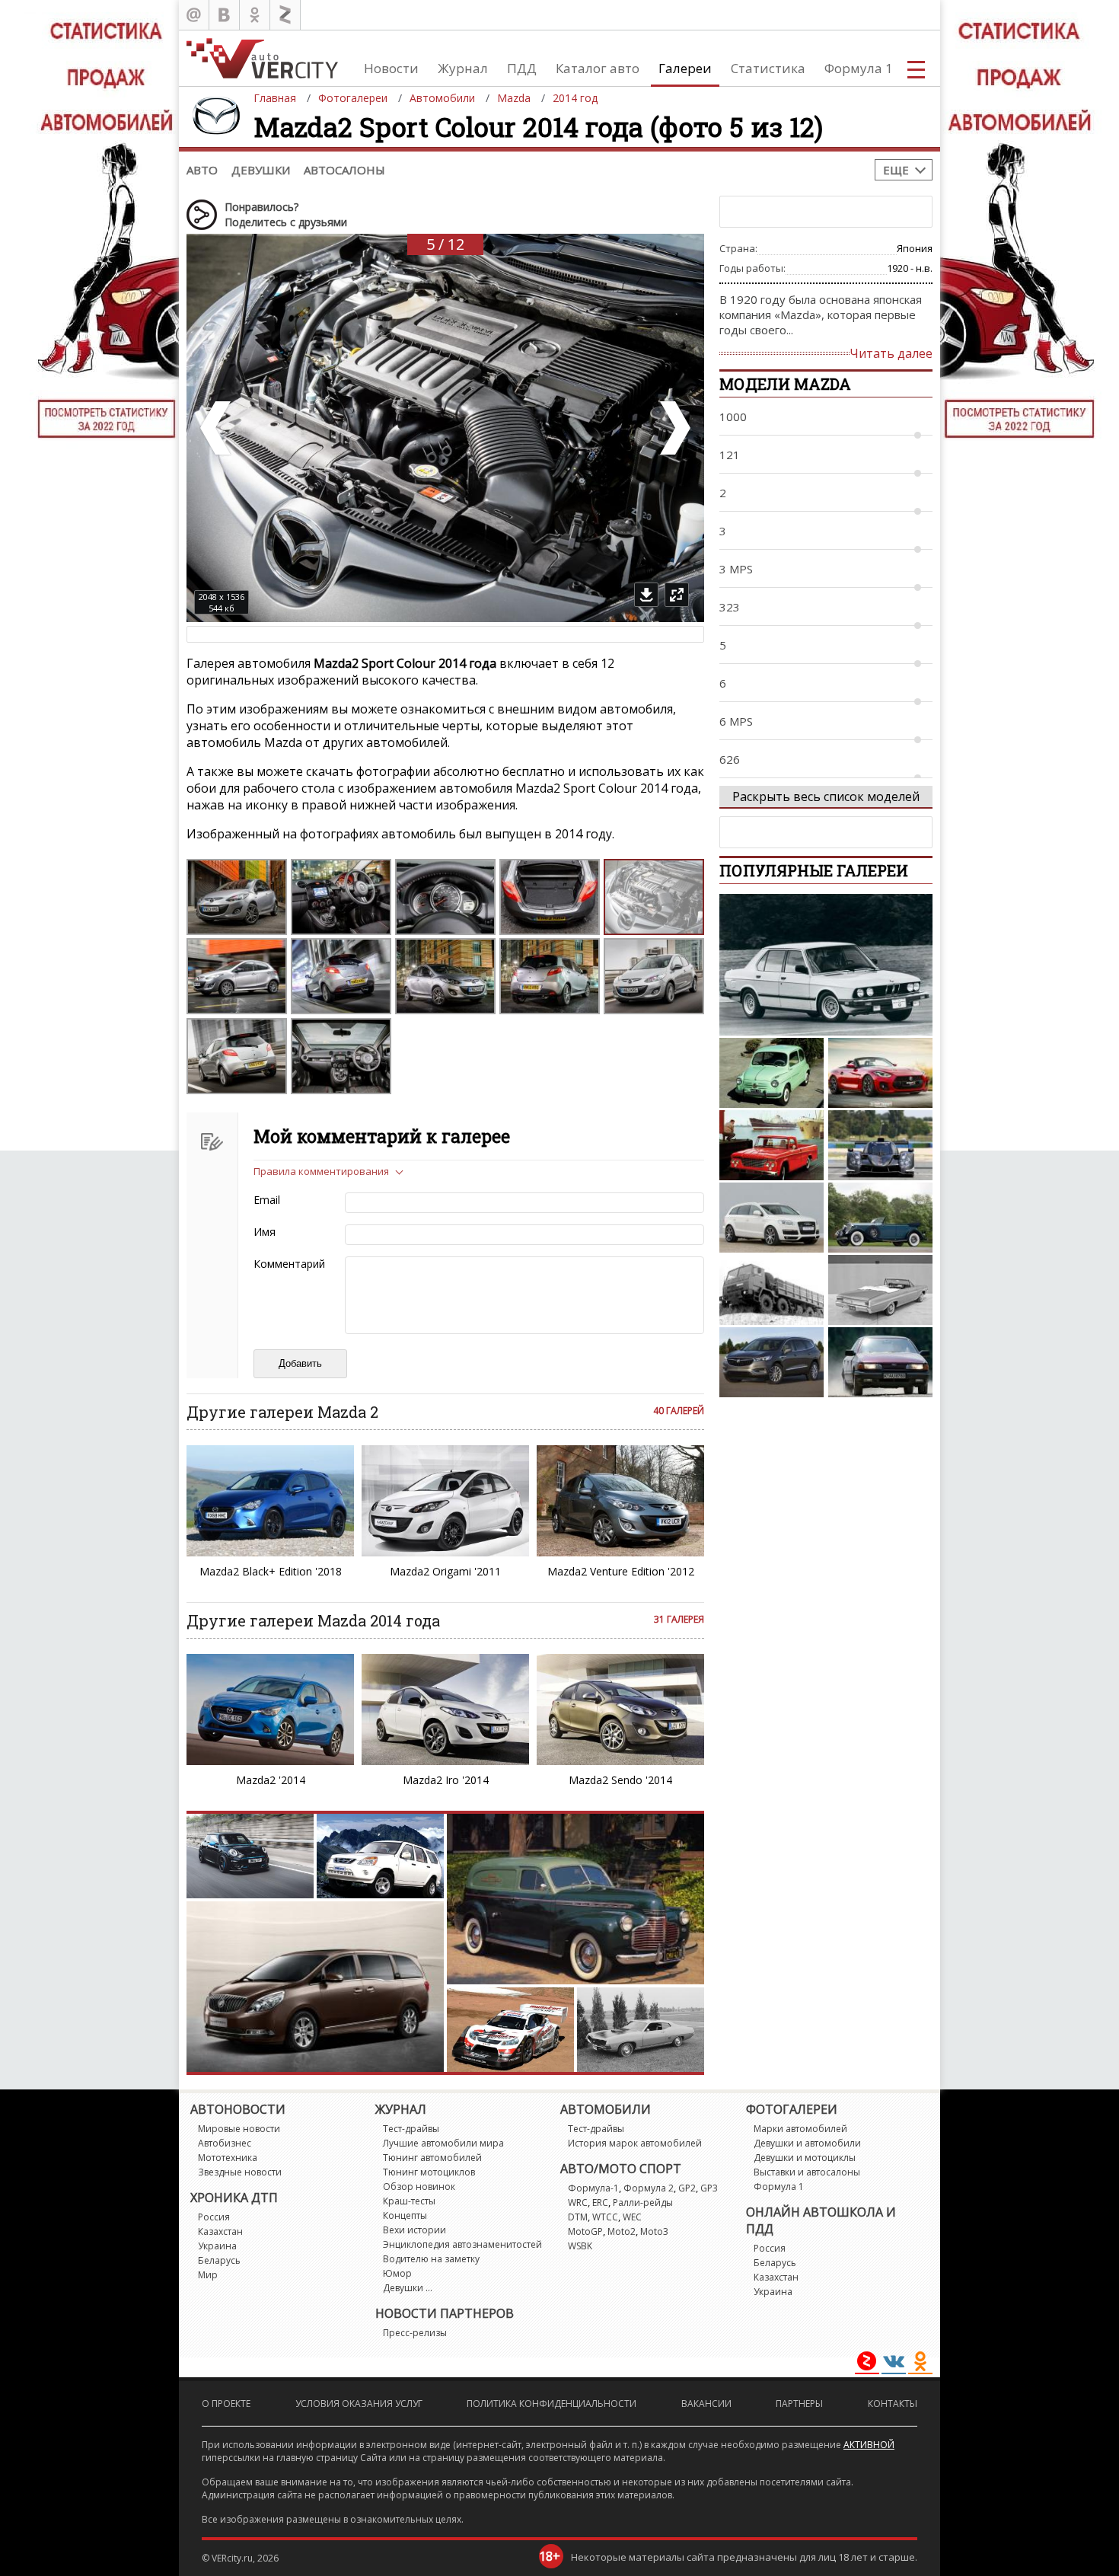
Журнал (463, 68)
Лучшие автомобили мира (443, 2143)
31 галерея (679, 1619)
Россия (214, 2217)
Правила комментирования (321, 1171)
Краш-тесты (409, 2201)
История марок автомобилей (635, 2143)
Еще (896, 170)
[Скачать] (646, 595)
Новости (391, 68)
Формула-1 (593, 2188)
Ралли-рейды (643, 2203)
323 (730, 607)
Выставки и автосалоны (807, 2172)
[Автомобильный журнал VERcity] (262, 58)
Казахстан (220, 2231)
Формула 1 (859, 68)
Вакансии (706, 2404)
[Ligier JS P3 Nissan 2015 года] (880, 1145)
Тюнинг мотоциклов (429, 2172)
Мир (208, 2275)
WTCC (605, 2217)
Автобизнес (225, 2143)
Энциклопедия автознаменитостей (462, 2244)
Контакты (893, 2404)
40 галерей (679, 1411)
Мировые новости (239, 2129)
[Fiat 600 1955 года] (772, 1073)
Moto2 (622, 2231)
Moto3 (654, 2231)
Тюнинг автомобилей (432, 2158)
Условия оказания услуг (359, 2404)
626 (730, 759)
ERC (600, 2203)
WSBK (580, 2246)
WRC (578, 2203)
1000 (733, 417)
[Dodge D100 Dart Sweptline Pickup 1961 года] (772, 1145)
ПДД (522, 68)
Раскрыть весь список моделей (826, 796)
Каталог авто (598, 68)
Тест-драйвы (411, 2129)
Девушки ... (408, 2288)
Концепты (405, 2215)
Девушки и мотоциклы (805, 2158)
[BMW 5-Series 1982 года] (826, 965)
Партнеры (799, 2404)
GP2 (687, 2188)
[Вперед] (674, 428)
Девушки (261, 170)
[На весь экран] (677, 595)
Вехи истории (414, 2230)
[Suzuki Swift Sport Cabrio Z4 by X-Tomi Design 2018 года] (880, 1073)
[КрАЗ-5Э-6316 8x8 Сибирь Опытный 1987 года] (772, 1290)
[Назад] (217, 428)
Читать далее (891, 353)
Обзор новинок (419, 2187)
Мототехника (228, 2158)
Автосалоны (344, 170)
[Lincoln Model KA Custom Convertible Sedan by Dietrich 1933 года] (880, 1218)
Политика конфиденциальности (552, 2404)
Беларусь (219, 2260)
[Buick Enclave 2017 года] (772, 1362)
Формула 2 (649, 2188)
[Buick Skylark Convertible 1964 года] (880, 1290)
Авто (202, 170)
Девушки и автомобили (807, 2143)
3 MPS (736, 569)
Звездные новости (240, 2172)
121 (730, 455)
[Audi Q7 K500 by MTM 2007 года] (772, 1218)
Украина (217, 2246)
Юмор (397, 2273)
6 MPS (736, 721)
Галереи (685, 68)
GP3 (709, 2188)
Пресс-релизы (415, 2333)
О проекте (226, 2404)
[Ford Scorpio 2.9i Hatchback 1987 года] (880, 1362)
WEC (632, 2217)
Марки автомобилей (800, 2129)
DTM (578, 2217)
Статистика (768, 68)
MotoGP (585, 2231)
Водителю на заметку (431, 2259)
